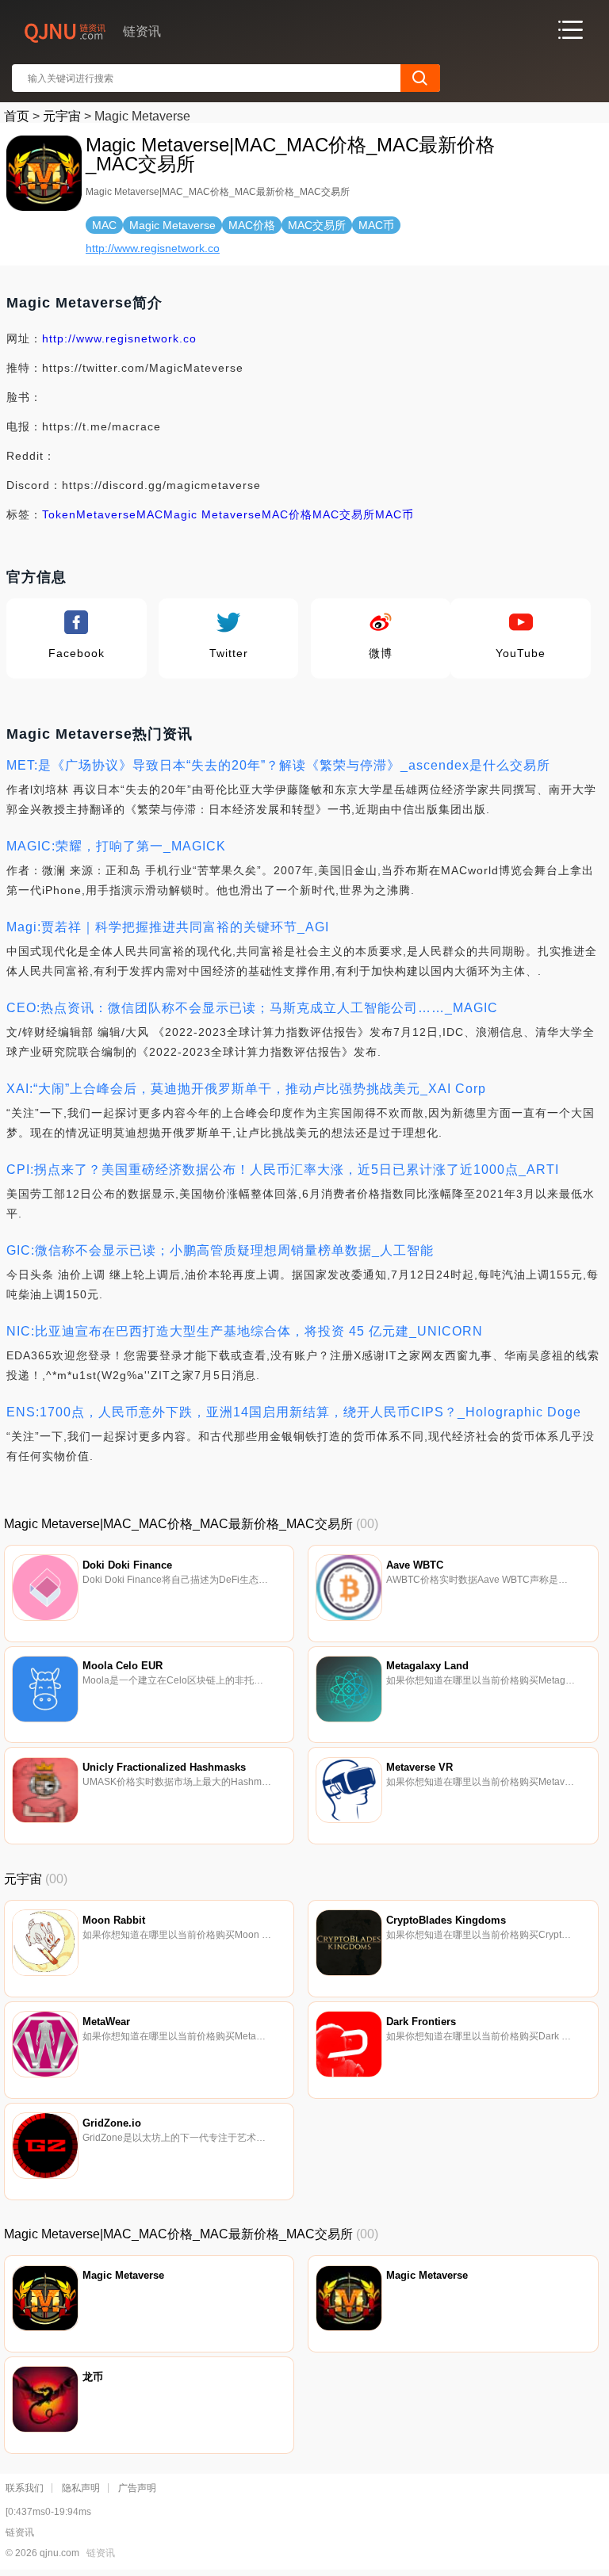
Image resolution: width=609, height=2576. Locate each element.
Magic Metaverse (213, 514)
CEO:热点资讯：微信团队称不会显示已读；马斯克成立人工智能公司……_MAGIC (252, 1008)
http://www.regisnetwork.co (153, 248)
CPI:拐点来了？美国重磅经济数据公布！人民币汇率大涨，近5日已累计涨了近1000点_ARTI (283, 1170)
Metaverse (106, 514)
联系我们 (25, 2488)
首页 (17, 116)
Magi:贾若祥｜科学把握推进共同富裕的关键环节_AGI (168, 927)
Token (59, 514)
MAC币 (395, 514)
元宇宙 (62, 116)
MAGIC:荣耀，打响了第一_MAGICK (116, 846)
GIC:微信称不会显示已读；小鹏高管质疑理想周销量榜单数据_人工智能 (220, 1250)
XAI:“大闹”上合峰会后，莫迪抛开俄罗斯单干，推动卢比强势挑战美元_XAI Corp (246, 1089)
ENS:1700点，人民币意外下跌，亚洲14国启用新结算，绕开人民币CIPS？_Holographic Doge (294, 1412)
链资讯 (101, 2553)
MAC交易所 (344, 514)
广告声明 (137, 2488)
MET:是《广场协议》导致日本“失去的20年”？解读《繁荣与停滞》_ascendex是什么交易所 (278, 765)
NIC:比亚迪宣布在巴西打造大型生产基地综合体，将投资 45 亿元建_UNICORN (245, 1331)
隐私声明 (81, 2488)
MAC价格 (287, 514)
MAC (150, 514)
